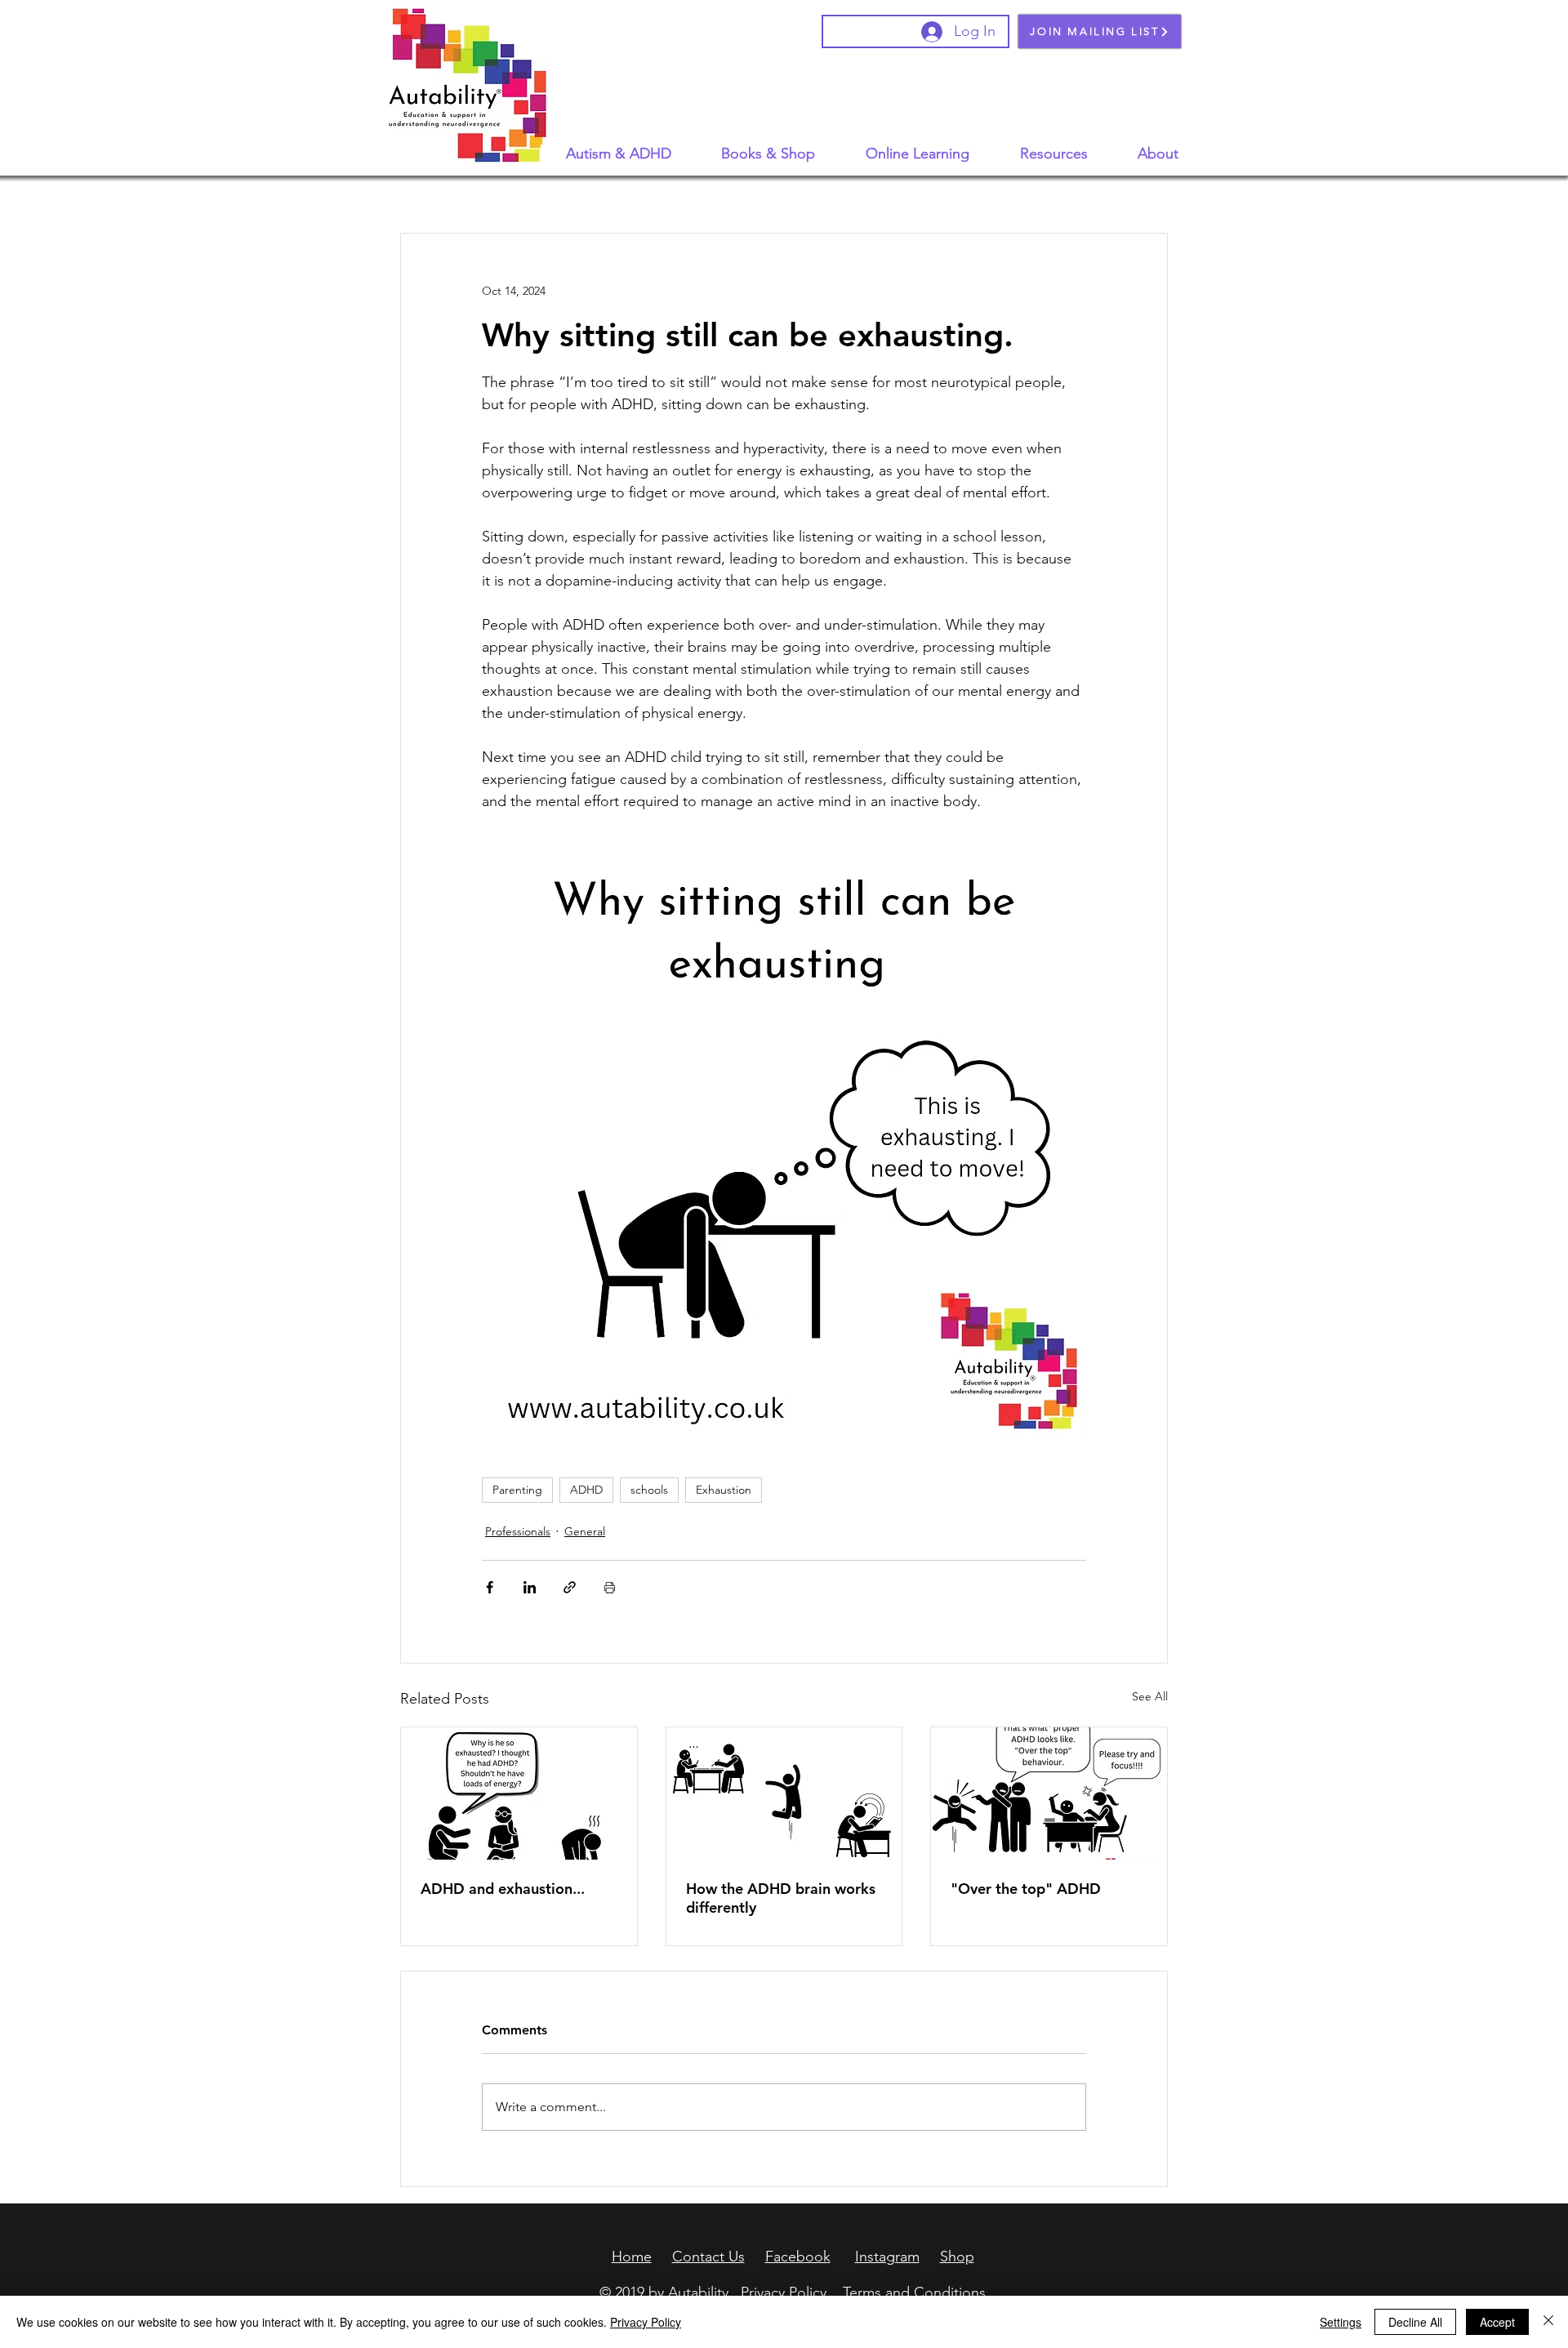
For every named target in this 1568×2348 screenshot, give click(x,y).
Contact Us (708, 2257)
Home (632, 2257)
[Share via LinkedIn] (530, 1587)
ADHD (586, 1490)
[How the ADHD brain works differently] (784, 1793)
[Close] (1548, 2322)
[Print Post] (610, 1587)
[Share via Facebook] (490, 1587)
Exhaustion (724, 1490)
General (585, 1531)
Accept (1497, 2322)
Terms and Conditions (914, 2292)
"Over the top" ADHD (1026, 1889)
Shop (957, 2257)
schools (649, 1490)
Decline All (1415, 2322)
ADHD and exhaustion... (503, 1889)
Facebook (798, 2257)
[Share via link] (570, 1587)
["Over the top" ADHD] (1049, 1793)
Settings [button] (1341, 2322)
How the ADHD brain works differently (781, 1898)
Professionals (518, 1531)
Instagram (887, 2257)
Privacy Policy (784, 2292)
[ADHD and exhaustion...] (519, 1793)
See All (1150, 1696)
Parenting (517, 1490)
